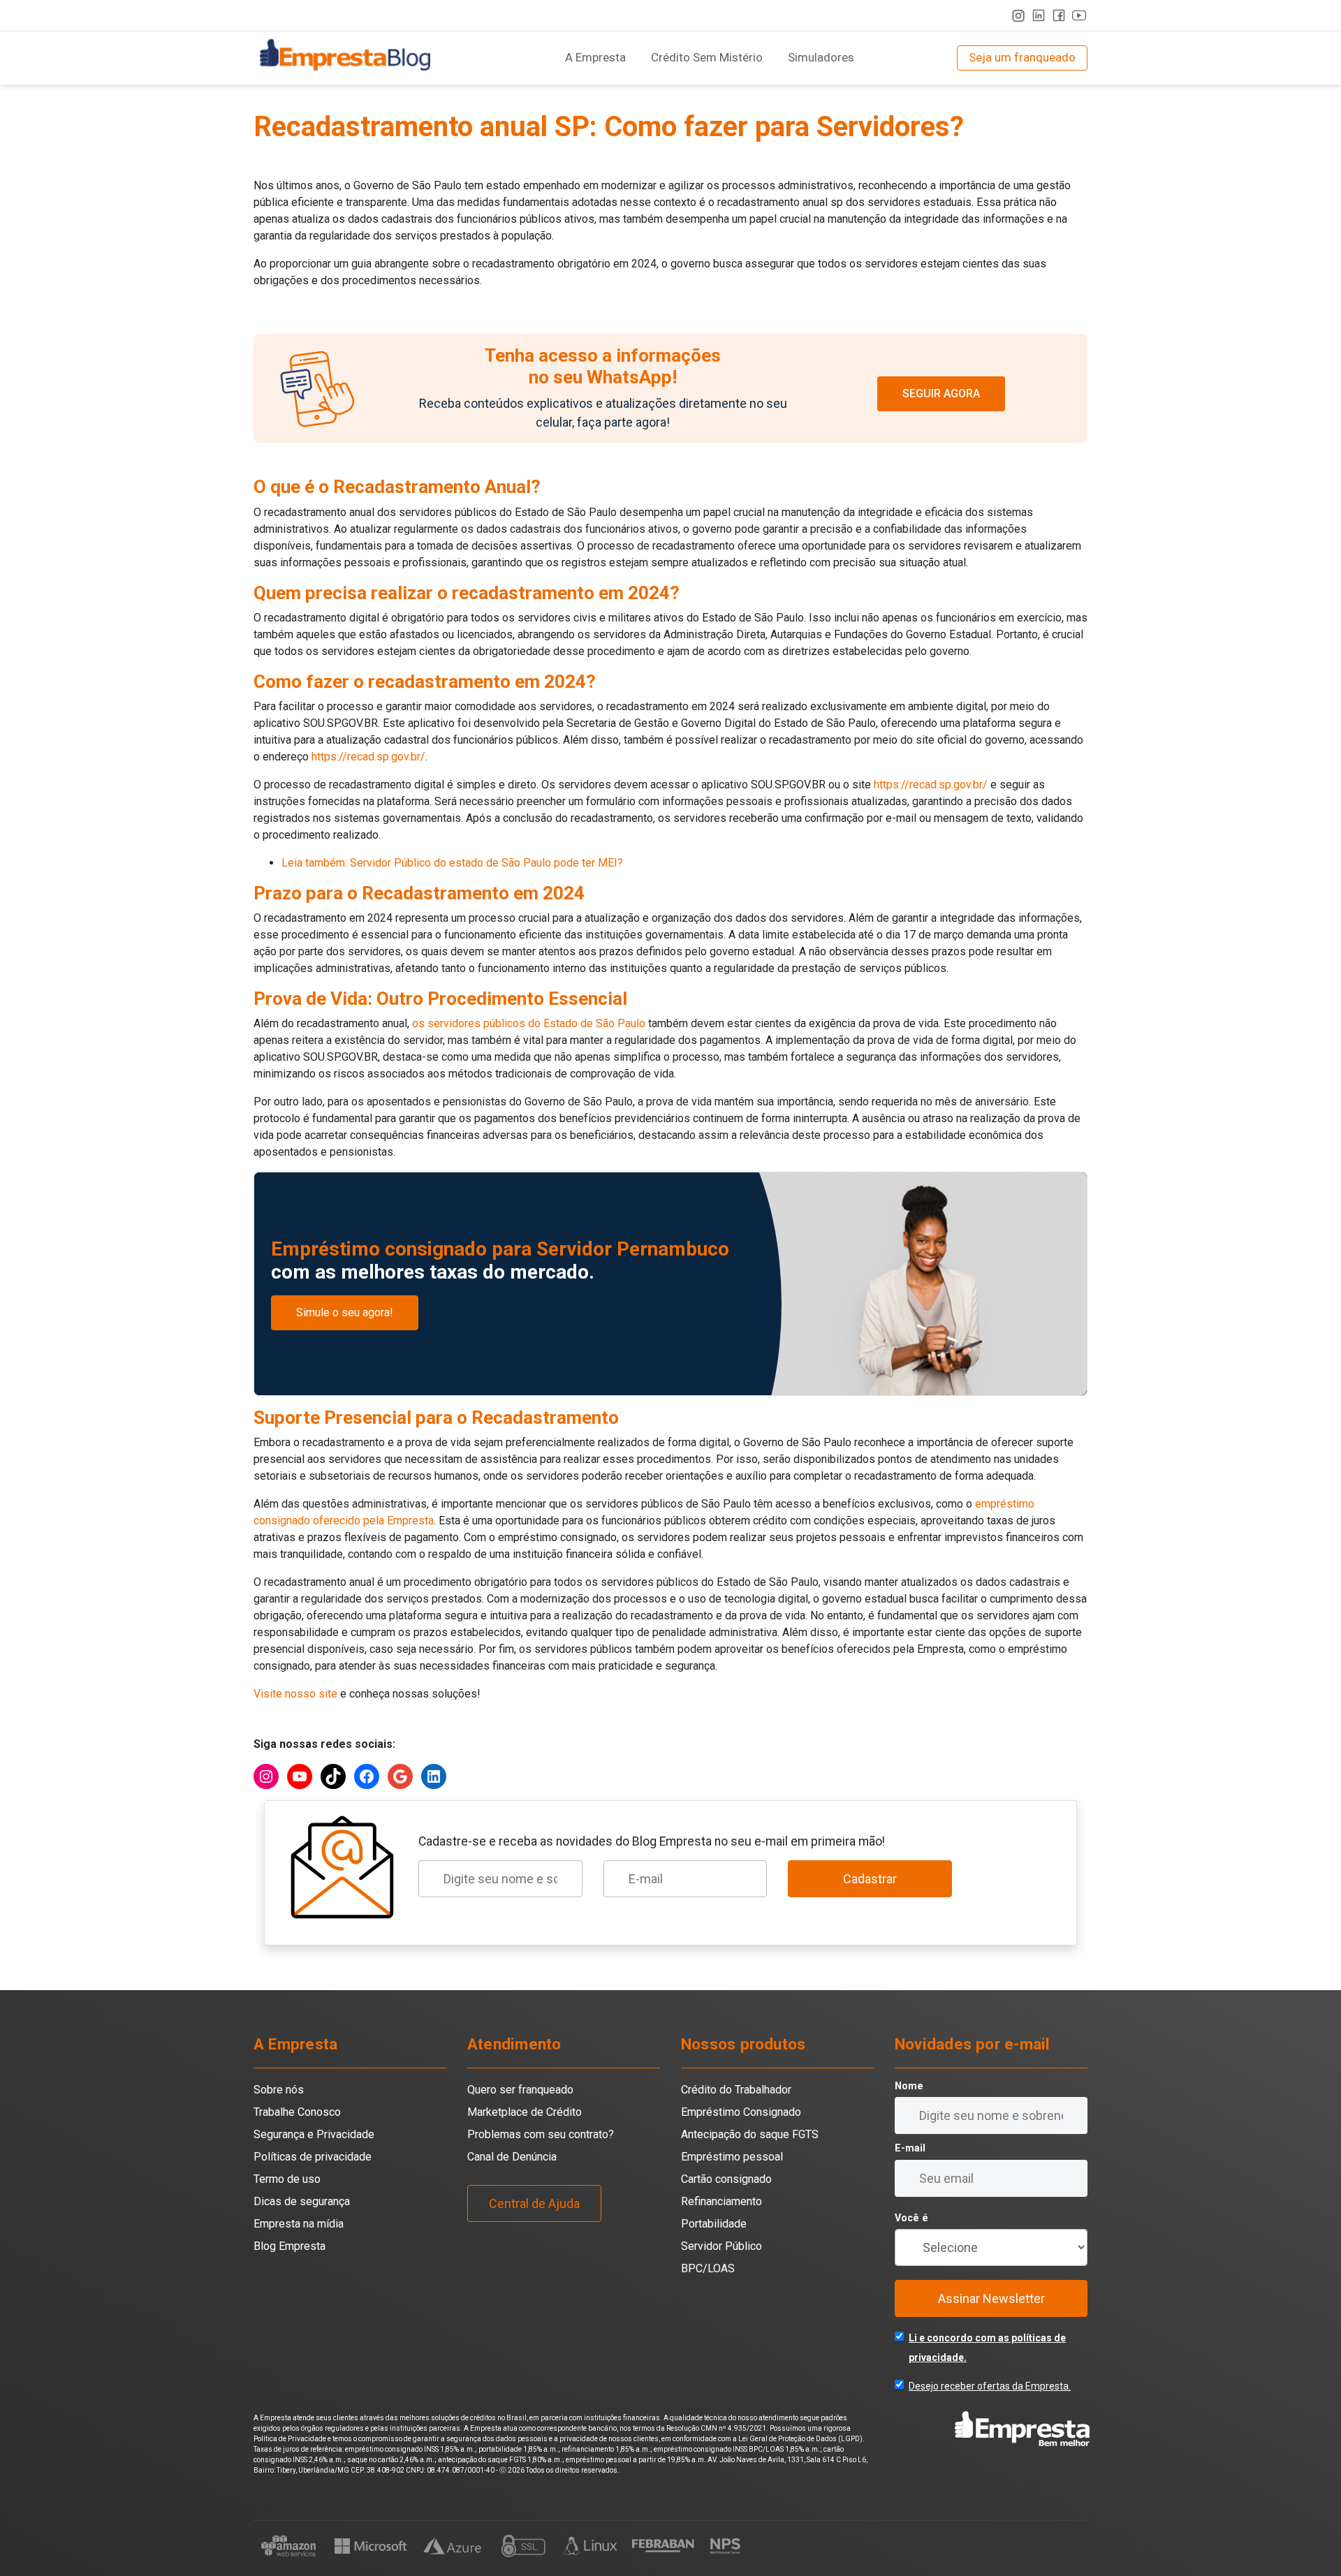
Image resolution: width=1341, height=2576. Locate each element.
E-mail (910, 2148)
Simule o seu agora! (345, 1312)
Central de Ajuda (534, 2203)
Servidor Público (721, 2246)
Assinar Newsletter (991, 2298)
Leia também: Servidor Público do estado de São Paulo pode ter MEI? (452, 863)
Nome (909, 2086)
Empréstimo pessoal (732, 2157)
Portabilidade (714, 2224)
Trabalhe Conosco (297, 2112)
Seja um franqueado (1022, 57)
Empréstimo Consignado (741, 2112)
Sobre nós (279, 2090)
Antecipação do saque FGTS (750, 2134)
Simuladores (821, 57)
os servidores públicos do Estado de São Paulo (527, 1023)
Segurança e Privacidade (314, 2134)
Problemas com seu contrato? (541, 2134)
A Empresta (595, 57)
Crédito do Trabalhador (736, 2090)
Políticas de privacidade (313, 2157)
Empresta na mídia (299, 2224)
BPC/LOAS (708, 2268)
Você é (911, 2218)
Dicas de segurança (302, 2201)
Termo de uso (287, 2179)
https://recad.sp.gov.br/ (368, 757)
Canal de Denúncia (512, 2157)
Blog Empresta (290, 2246)
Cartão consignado (726, 2179)
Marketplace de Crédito (525, 2112)
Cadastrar (870, 1879)
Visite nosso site (297, 1694)
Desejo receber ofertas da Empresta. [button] (990, 2386)
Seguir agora (941, 393)
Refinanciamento (721, 2201)
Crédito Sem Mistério (707, 57)
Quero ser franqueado (520, 2090)
